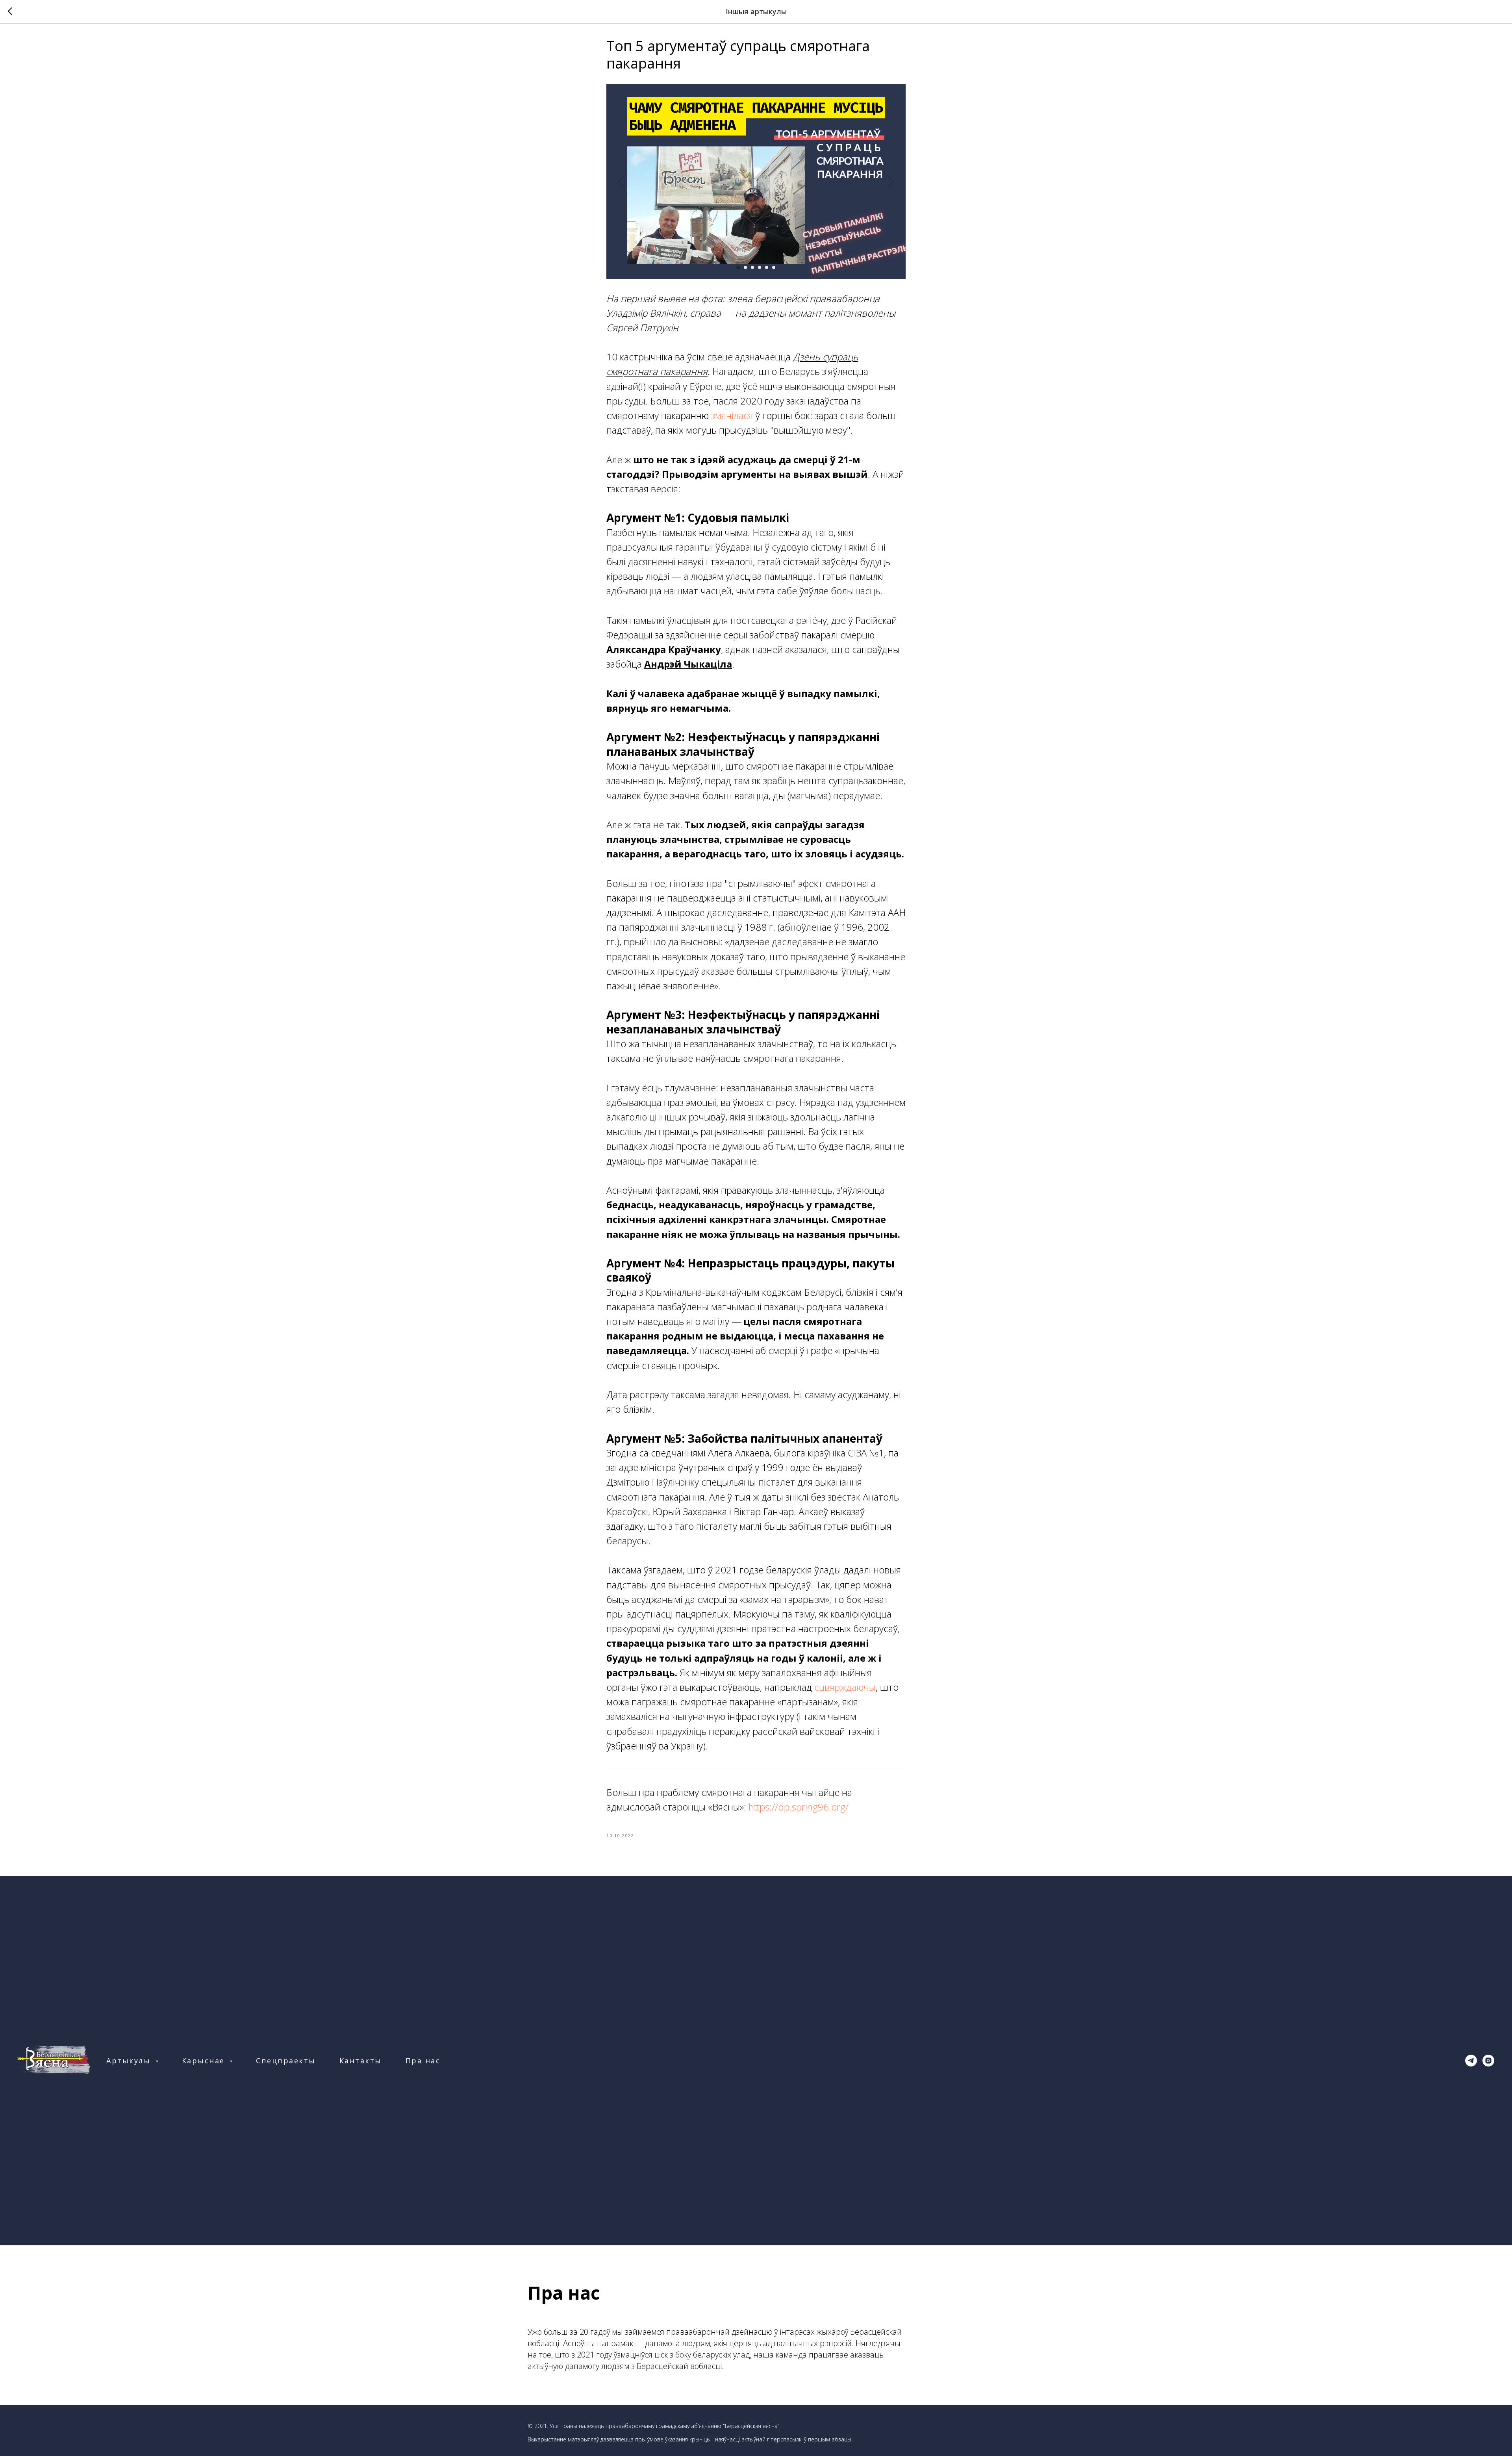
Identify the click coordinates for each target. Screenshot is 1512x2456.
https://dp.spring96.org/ (799, 1807)
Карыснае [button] (205, 2061)
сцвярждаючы (845, 1687)
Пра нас (423, 2061)
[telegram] (1471, 2061)
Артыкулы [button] (130, 2061)
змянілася (732, 415)
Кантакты (361, 2061)
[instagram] (1488, 2061)
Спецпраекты (286, 2061)
